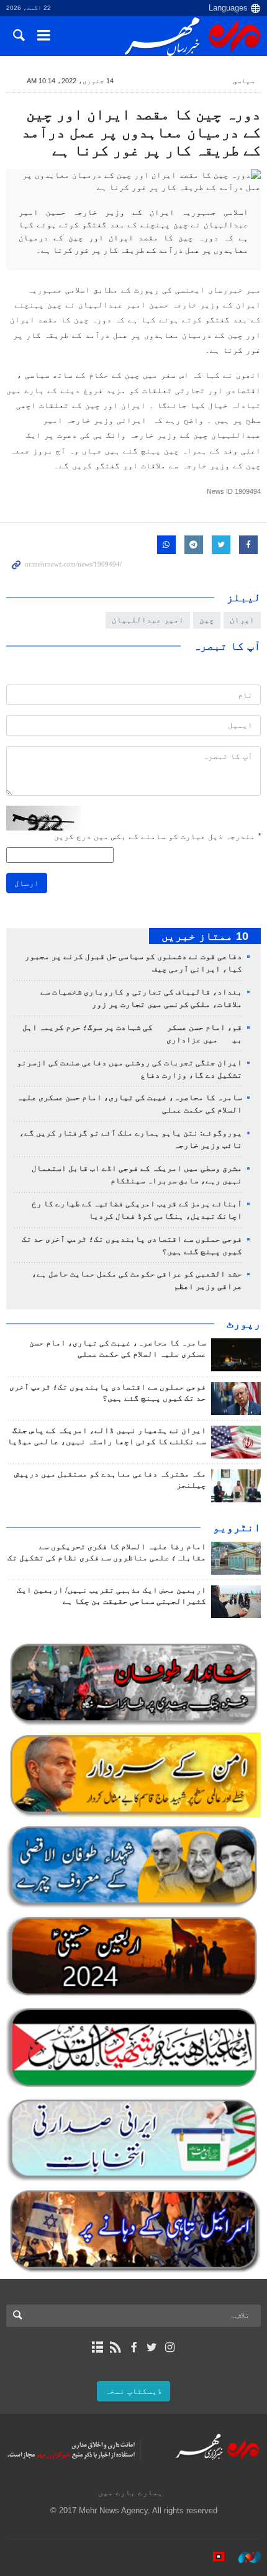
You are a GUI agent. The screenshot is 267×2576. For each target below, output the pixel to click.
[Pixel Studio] (212, 2557)
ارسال (27, 883)
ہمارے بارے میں (130, 2492)
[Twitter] (152, 2347)
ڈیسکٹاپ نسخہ (133, 2391)
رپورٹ (244, 1324)
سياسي (244, 81)
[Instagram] (170, 2347)
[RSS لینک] (115, 2347)
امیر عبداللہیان (148, 620)
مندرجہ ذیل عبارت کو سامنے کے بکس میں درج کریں (157, 836)
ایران (242, 620)
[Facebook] (133, 2347)
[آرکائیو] (97, 2347)
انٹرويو (237, 1527)
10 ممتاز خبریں (205, 936)
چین (207, 620)
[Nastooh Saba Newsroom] (243, 2557)
